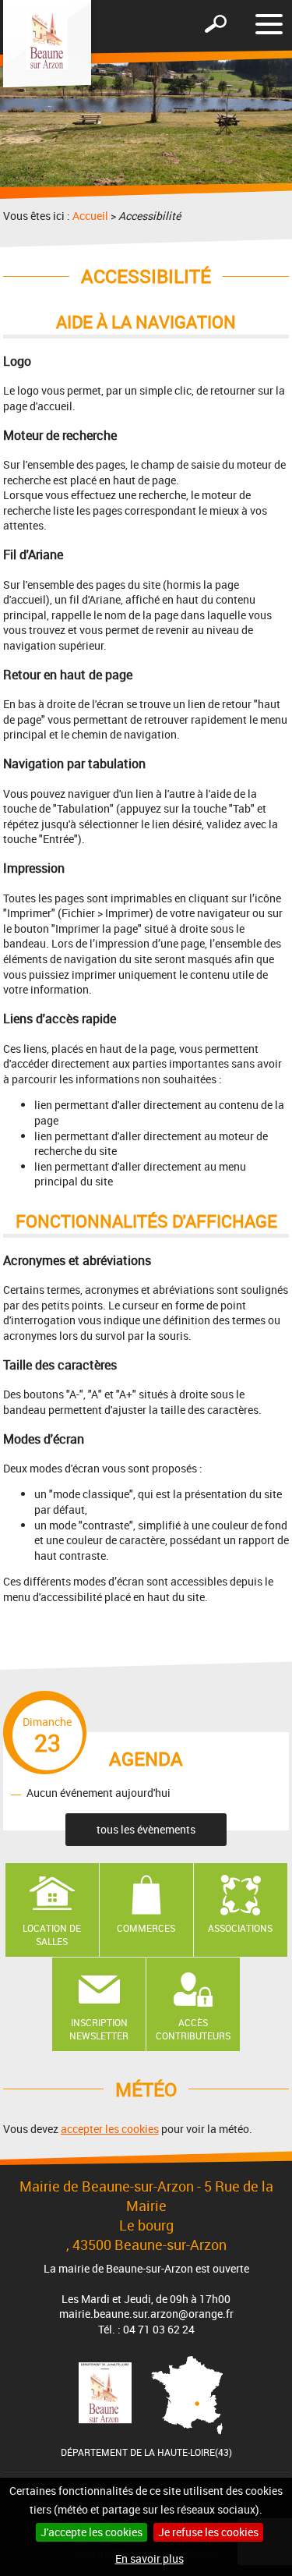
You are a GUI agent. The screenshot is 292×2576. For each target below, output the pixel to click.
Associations (240, 1928)
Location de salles (52, 1935)
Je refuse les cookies (208, 2532)
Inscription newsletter (99, 2029)
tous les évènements (146, 1829)
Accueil (90, 216)
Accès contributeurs (193, 2029)
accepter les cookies (110, 2129)
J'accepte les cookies (91, 2532)
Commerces (146, 1928)
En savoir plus (150, 2558)
